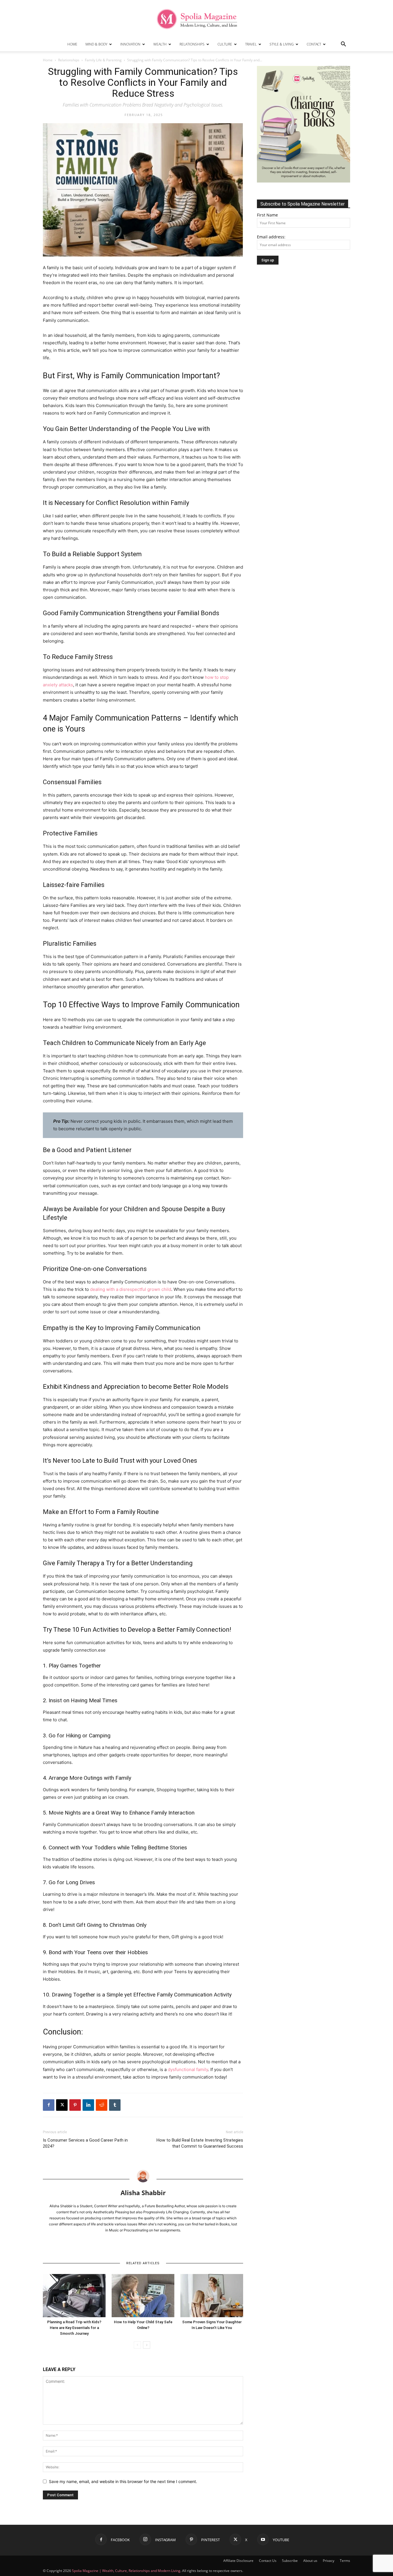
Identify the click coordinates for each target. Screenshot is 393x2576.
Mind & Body (96, 44)
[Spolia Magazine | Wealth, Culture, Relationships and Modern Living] (197, 19)
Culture (225, 44)
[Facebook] (49, 2105)
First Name (267, 215)
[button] (343, 45)
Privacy (329, 2561)
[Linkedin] (88, 2105)
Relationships (192, 44)
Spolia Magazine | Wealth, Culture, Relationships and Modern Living (126, 2571)
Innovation (130, 44)
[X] (62, 2105)
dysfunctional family (188, 2069)
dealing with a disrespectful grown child (131, 1289)
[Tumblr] (115, 2105)
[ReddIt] (102, 2105)
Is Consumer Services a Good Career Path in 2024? (85, 2143)
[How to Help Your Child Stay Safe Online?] (143, 2296)
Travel (251, 44)
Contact (314, 44)
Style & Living (282, 44)
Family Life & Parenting (103, 60)
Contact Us (268, 2561)
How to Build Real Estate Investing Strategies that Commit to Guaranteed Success (200, 2143)
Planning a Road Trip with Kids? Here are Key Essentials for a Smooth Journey (74, 2328)
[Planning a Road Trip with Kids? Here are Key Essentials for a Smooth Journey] (74, 2296)
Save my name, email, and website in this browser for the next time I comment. (123, 2481)
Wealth (160, 44)
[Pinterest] (75, 2105)
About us (310, 2561)
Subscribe (290, 2561)
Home (72, 44)
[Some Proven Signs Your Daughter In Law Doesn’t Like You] (212, 2296)
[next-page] (147, 2345)
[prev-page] (137, 2345)
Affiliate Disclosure (238, 2561)
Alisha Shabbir (143, 2193)
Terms (345, 2561)
